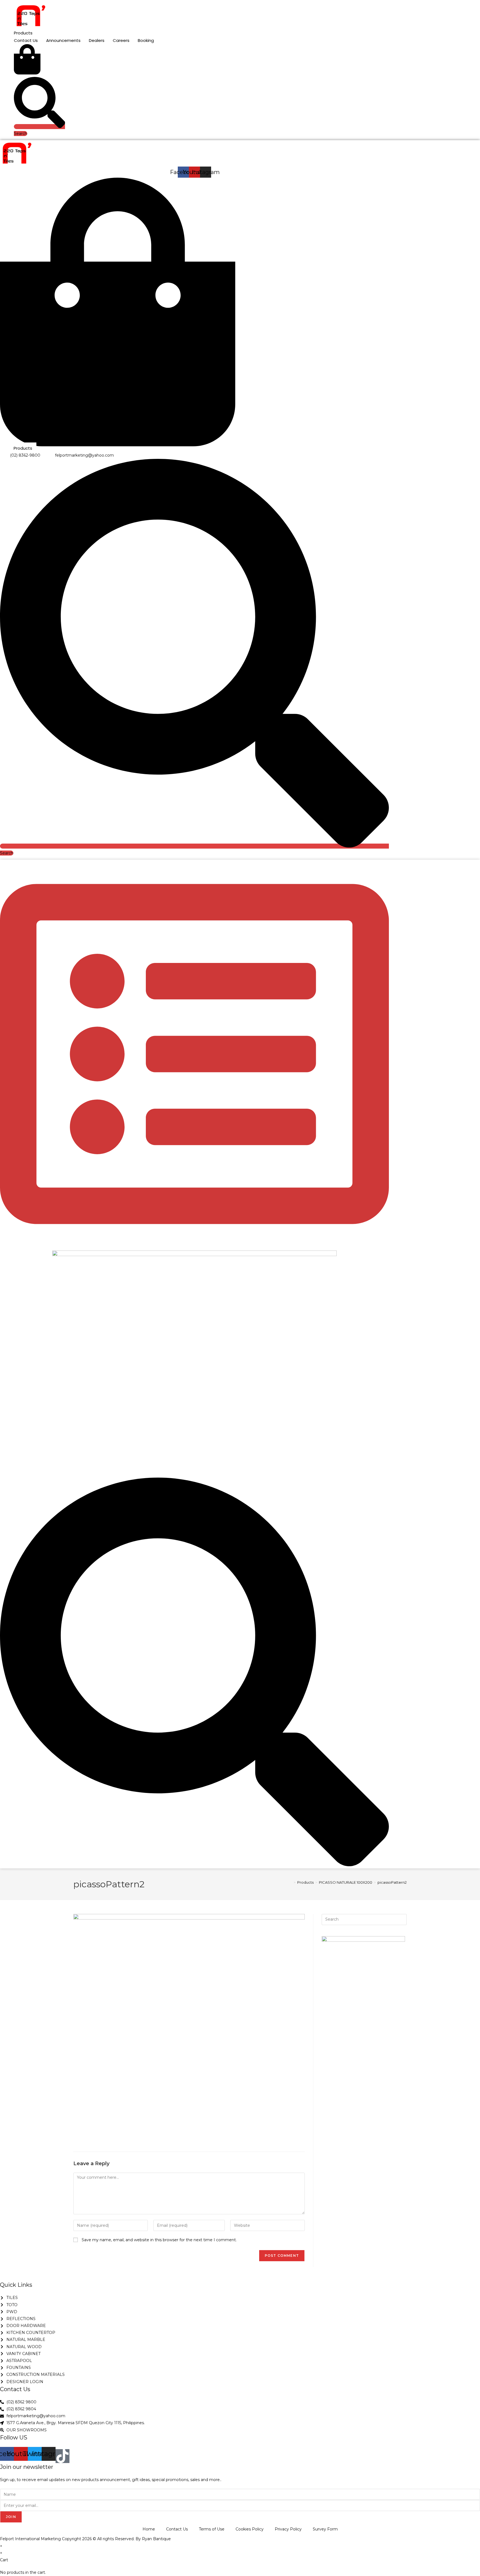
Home (149, 2529)
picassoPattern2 (392, 1882)
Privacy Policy (288, 2529)
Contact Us (177, 2529)
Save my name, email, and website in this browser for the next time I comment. (159, 2240)
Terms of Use (212, 2529)
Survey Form (325, 2529)
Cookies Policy (250, 2529)
